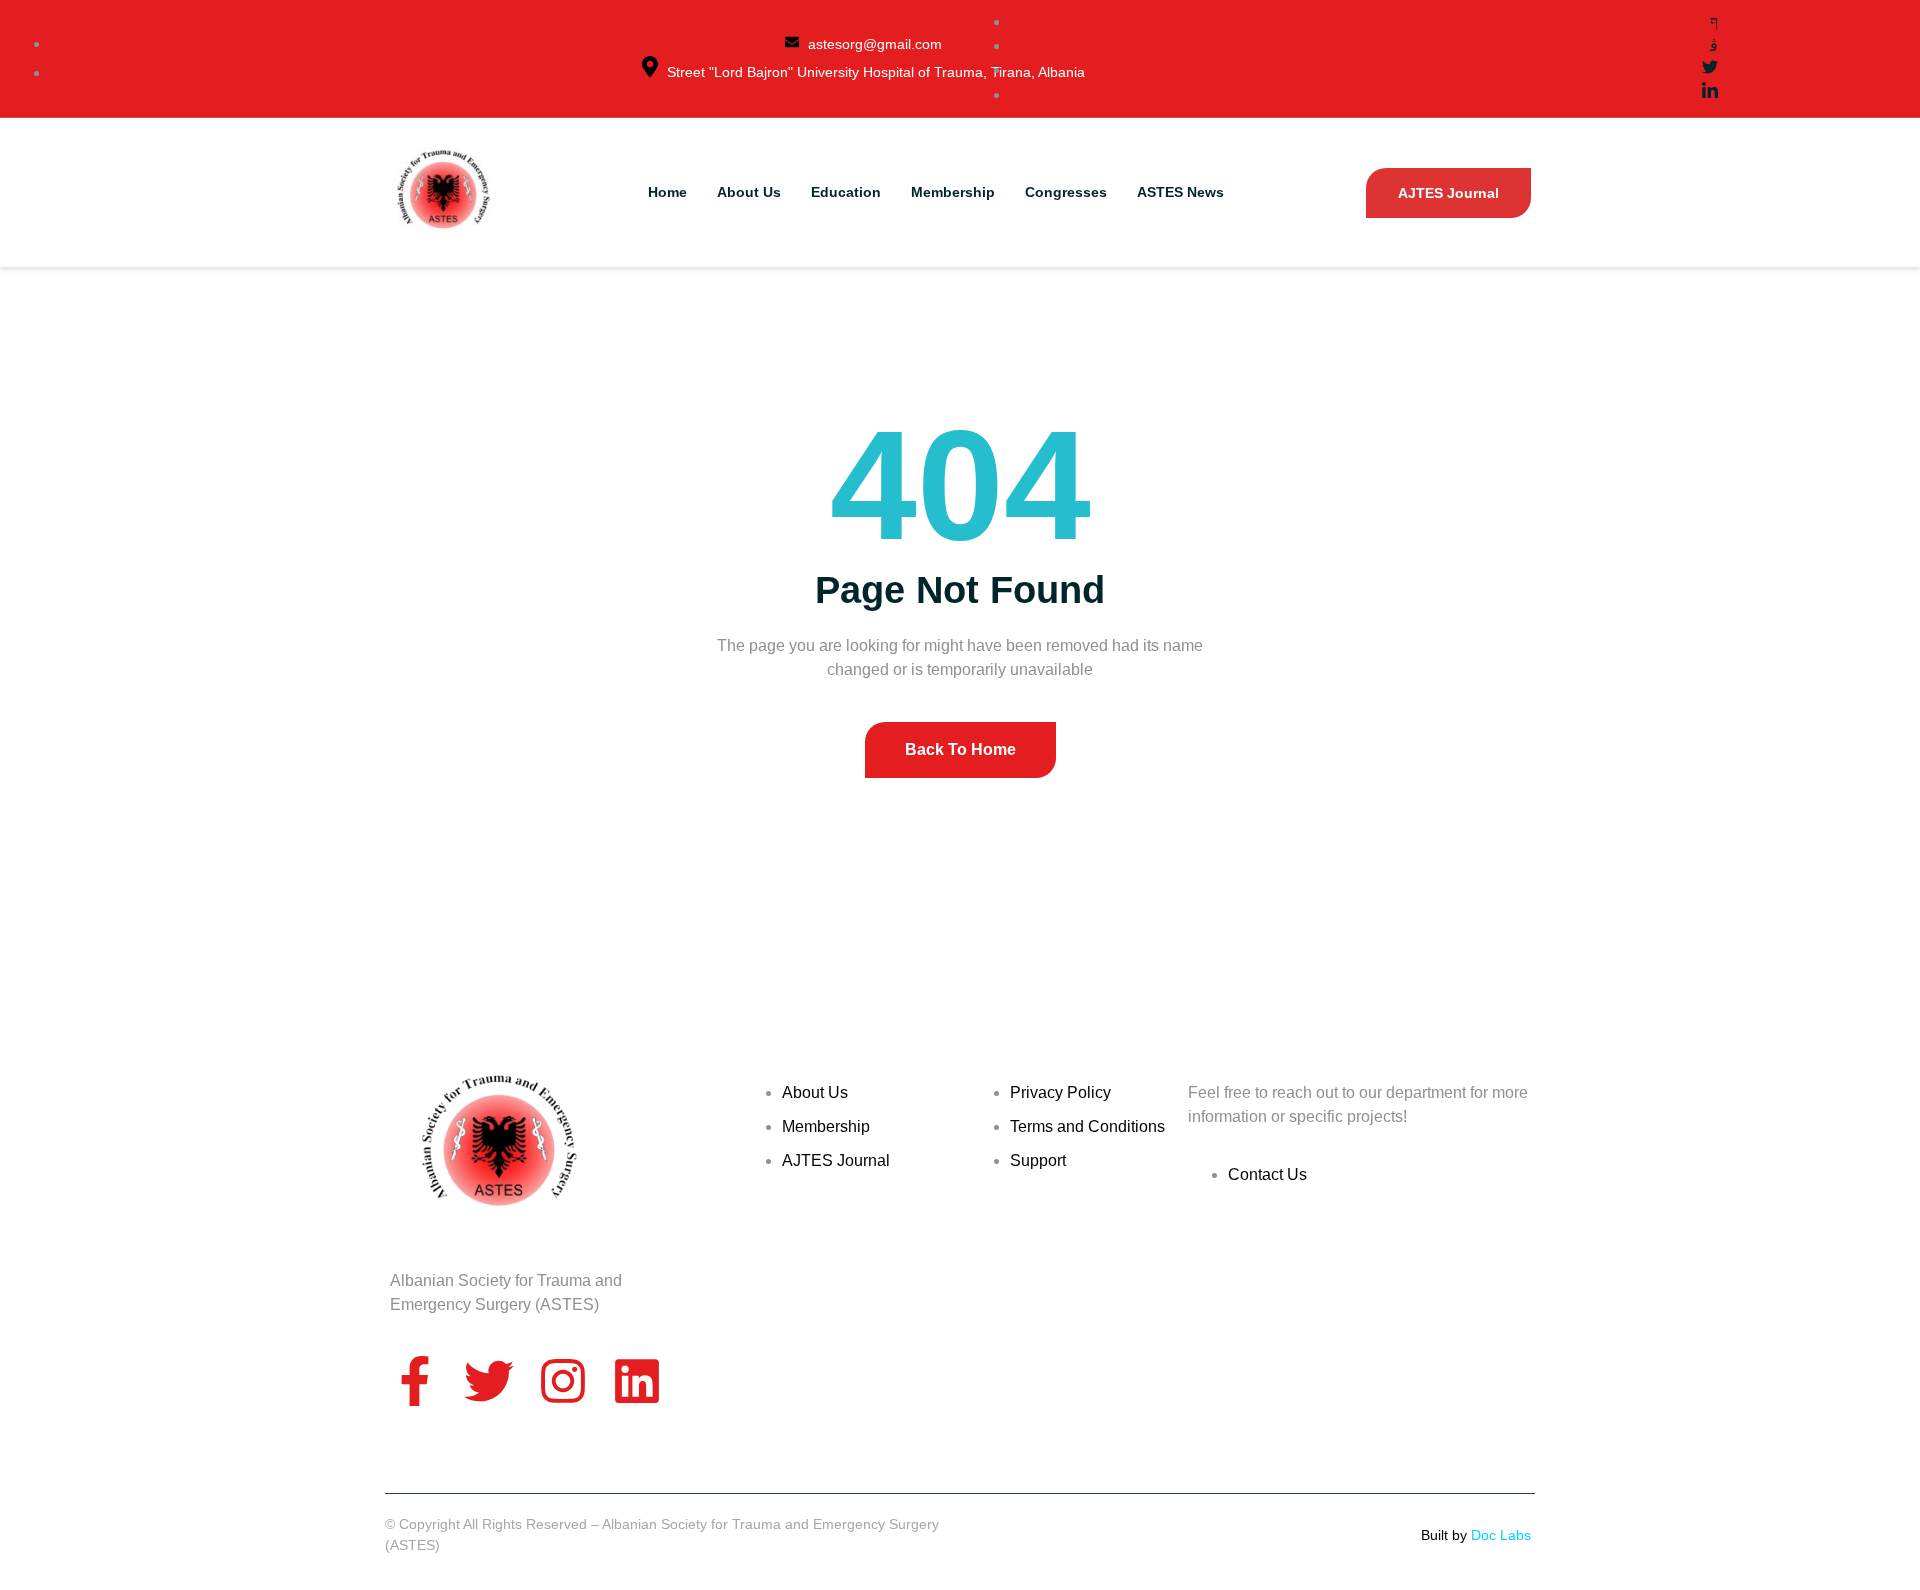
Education (846, 192)
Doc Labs (1503, 1535)
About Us (749, 192)
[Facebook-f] (415, 1381)
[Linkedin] (637, 1381)
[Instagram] (563, 1381)
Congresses (1066, 192)
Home (667, 192)
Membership (953, 192)
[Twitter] (489, 1381)
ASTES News (1180, 192)
